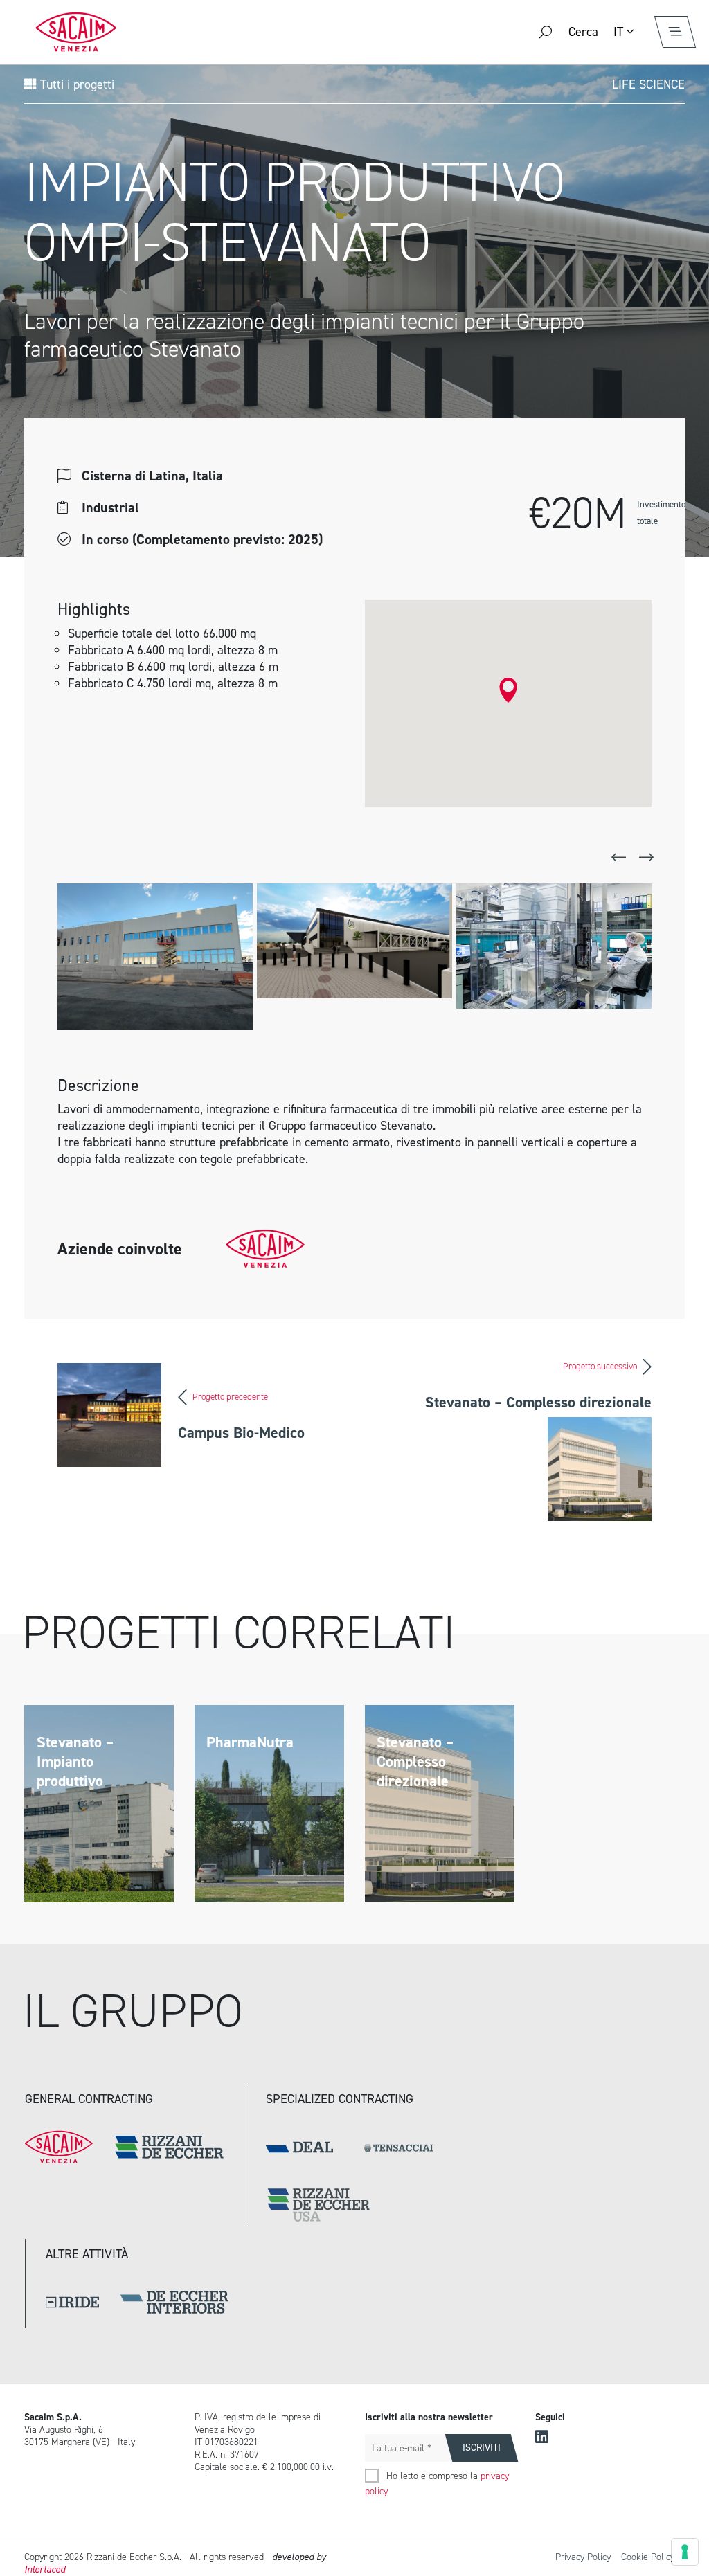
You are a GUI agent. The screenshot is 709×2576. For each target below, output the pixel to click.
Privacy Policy (583, 2557)
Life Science (648, 84)
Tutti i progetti (75, 84)
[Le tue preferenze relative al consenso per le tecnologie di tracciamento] (685, 2552)
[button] (508, 690)
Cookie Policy (648, 2557)
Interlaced (45, 2569)
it (618, 32)
